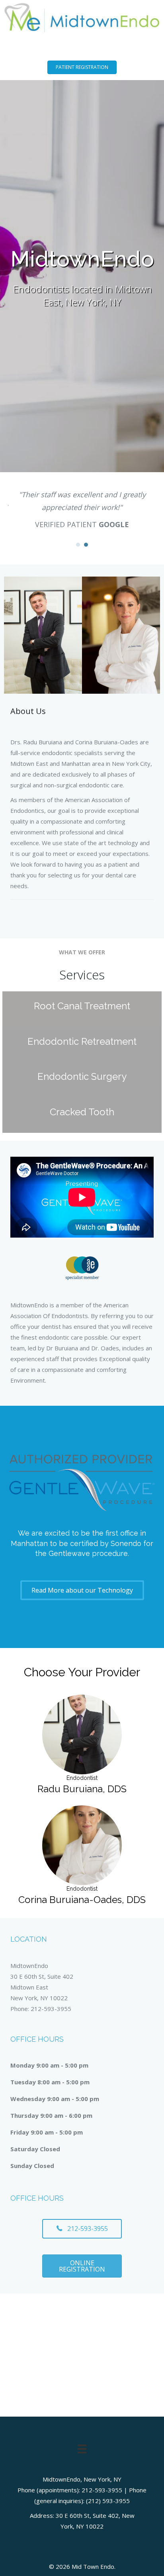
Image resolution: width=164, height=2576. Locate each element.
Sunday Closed (32, 2166)
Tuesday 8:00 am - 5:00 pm (50, 2082)
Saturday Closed (35, 2149)
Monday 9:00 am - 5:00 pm (49, 2065)
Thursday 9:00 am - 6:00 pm (51, 2115)
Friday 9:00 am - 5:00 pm (47, 2132)
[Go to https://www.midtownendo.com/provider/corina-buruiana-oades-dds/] (82, 1857)
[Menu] (82, 2449)
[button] (82, 67)
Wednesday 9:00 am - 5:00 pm (55, 2099)
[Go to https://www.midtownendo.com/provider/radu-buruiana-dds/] (82, 1746)
